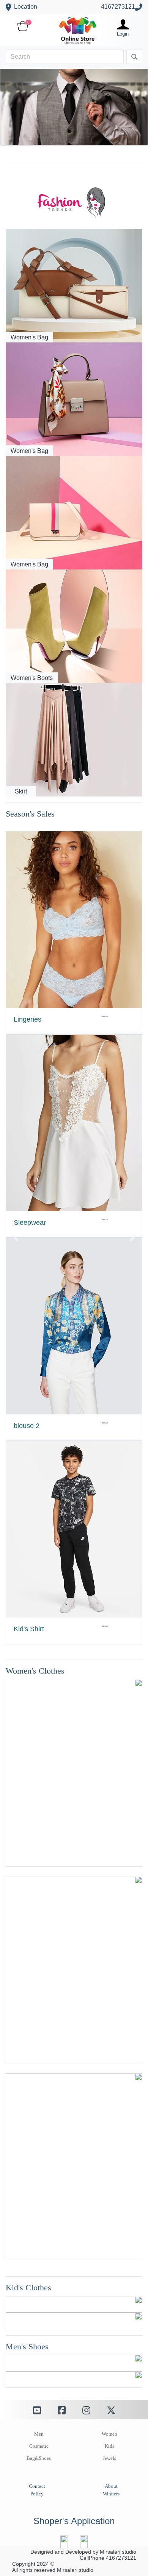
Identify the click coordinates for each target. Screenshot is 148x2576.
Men (39, 2434)
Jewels (109, 2458)
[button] (16, 1238)
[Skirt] (74, 740)
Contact (37, 2486)
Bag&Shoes (39, 2458)
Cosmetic (39, 2446)
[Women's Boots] (74, 626)
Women (109, 2434)
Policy (37, 2494)
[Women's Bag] (74, 285)
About (111, 2486)
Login (123, 34)
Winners (111, 2494)
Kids (109, 2446)
